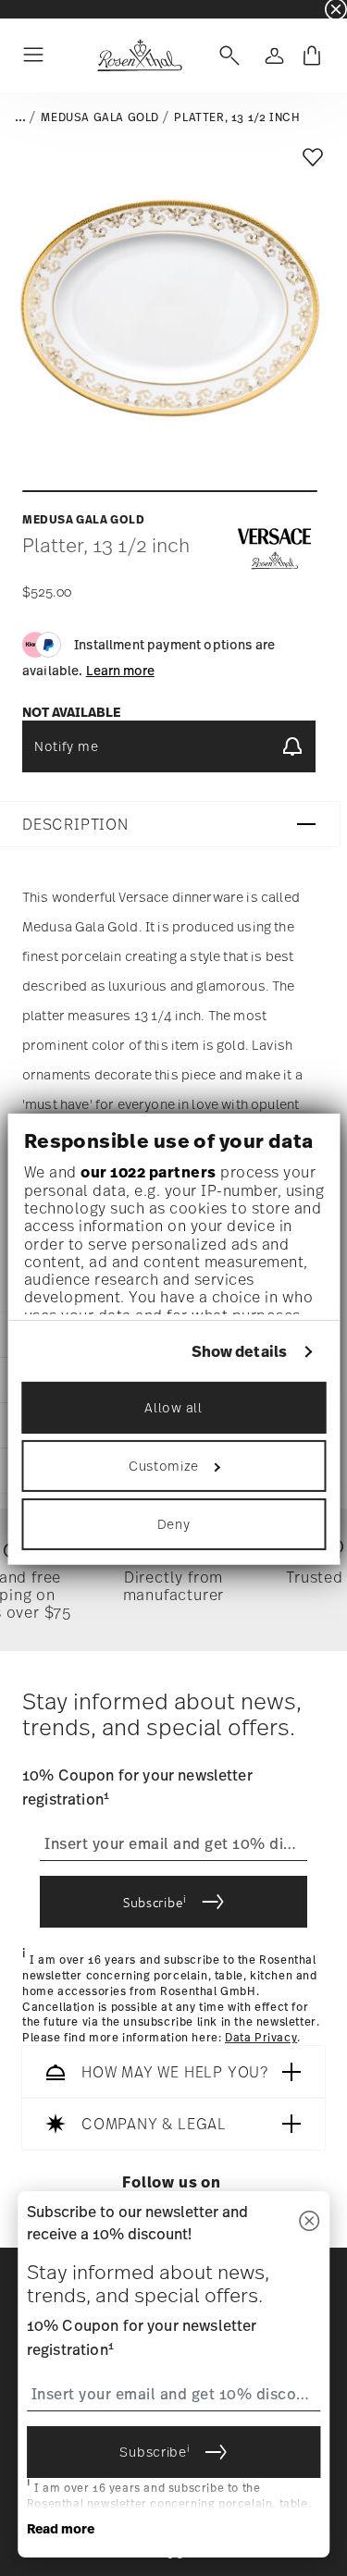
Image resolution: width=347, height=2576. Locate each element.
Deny (174, 1524)
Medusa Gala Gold (100, 117)
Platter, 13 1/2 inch (237, 117)
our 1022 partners (149, 1172)
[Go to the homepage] (139, 55)
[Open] (226, 55)
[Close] (309, 2222)
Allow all (173, 1407)
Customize (164, 1466)
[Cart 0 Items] (312, 55)
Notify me (66, 746)
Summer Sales (38, 9)
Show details (239, 1352)
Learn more (120, 670)
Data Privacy (261, 2038)
